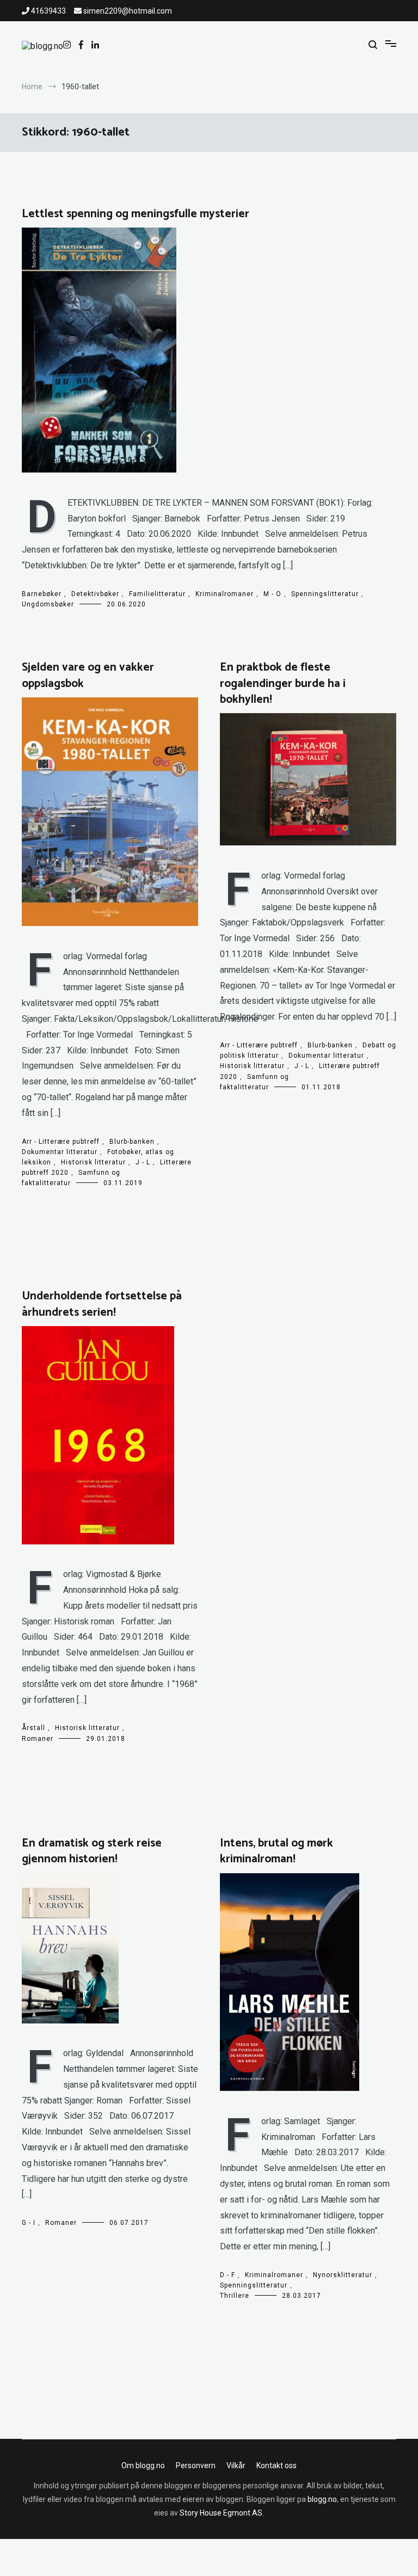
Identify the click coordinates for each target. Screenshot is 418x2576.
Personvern (196, 2465)
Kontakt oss (276, 2465)
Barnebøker (42, 594)
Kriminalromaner (225, 594)
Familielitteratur (157, 594)
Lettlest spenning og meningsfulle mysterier (136, 214)
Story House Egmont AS (221, 2513)
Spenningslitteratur (325, 594)
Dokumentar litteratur (60, 1152)
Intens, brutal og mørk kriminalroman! (276, 1851)
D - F (228, 2275)
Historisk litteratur (93, 1162)
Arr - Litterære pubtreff (61, 1142)
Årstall (33, 1728)
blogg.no (322, 2499)
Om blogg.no (143, 2465)
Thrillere (235, 2296)
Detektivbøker (95, 594)
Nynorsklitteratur (343, 2275)
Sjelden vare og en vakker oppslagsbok (88, 675)
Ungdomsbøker (48, 604)
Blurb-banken (132, 1142)
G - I (29, 2223)
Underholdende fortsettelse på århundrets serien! (102, 1304)
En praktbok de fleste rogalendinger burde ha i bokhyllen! (283, 683)
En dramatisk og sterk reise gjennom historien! (92, 1851)
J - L (143, 1162)
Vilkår (236, 2465)
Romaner (38, 1739)
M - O (272, 594)
